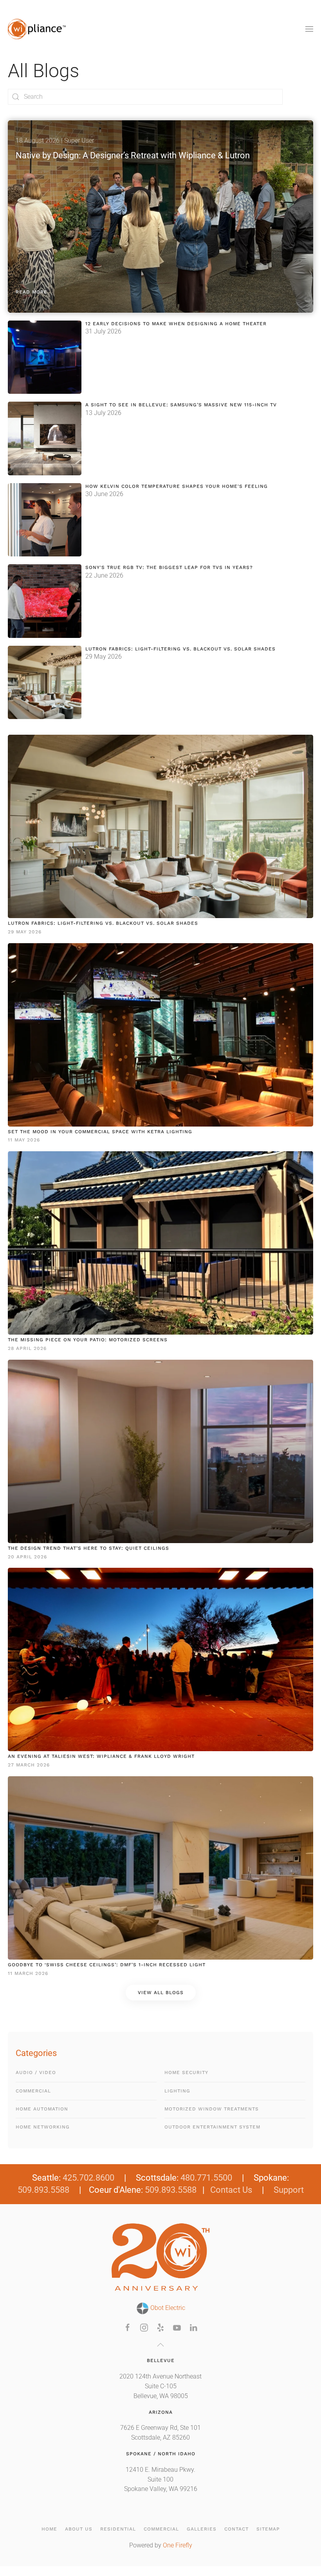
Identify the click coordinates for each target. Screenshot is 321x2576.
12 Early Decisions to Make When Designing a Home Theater (176, 324)
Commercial (33, 2091)
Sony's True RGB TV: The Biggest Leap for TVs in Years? (169, 567)
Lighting (177, 2091)
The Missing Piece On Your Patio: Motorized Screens (88, 1340)
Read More (32, 292)
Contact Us (231, 2190)
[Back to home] (37, 29)
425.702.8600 (88, 2178)
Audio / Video (36, 2072)
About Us (79, 2529)
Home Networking (43, 2127)
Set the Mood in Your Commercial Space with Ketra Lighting (100, 1132)
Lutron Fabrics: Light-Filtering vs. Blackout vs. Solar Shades (180, 649)
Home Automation (42, 2109)
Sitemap (268, 2529)
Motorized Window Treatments (212, 2109)
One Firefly (178, 2545)
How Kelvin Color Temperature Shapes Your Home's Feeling (177, 486)
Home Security (186, 2072)
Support (289, 2190)
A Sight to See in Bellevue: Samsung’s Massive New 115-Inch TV (181, 405)
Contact (236, 2529)
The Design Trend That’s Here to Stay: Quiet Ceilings (88, 1548)
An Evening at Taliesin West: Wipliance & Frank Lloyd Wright (101, 1756)
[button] (309, 29)
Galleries (202, 2529)
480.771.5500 (206, 2178)
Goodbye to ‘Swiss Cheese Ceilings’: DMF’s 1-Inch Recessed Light (107, 1965)
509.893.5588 (43, 2190)
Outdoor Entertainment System (212, 2127)
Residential (118, 2529)
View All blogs (161, 1993)
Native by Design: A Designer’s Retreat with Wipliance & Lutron (133, 155)
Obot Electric (167, 2308)
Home (49, 2529)
